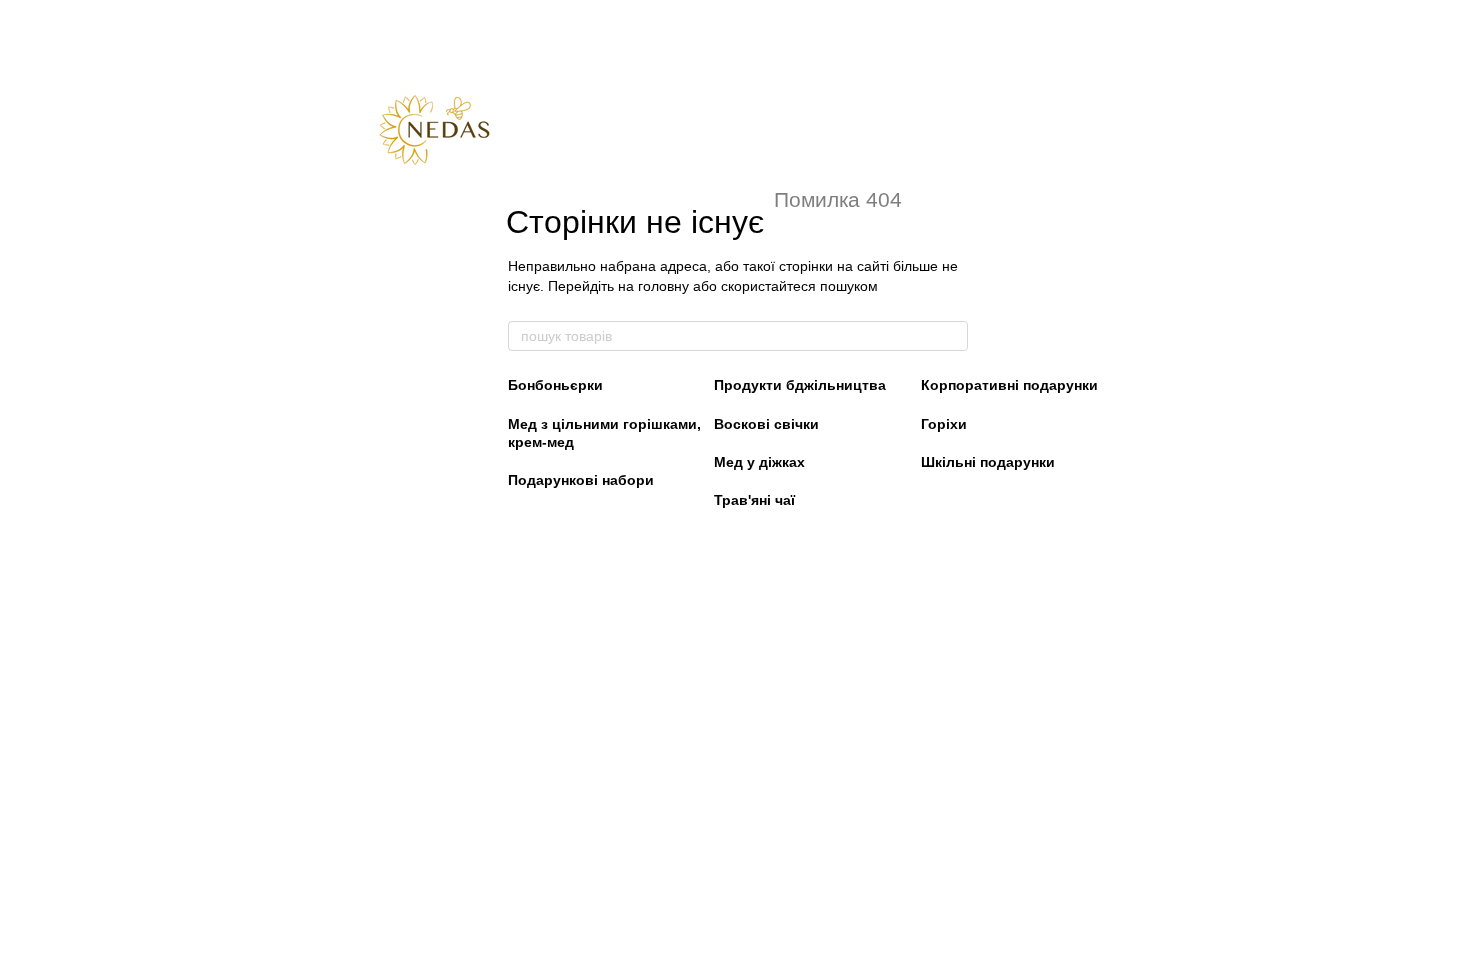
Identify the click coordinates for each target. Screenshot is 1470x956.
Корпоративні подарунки (1009, 385)
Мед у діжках (759, 462)
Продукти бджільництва (800, 385)
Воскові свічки (766, 424)
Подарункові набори (581, 480)
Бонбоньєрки (555, 385)
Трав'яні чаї (754, 500)
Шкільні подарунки (988, 462)
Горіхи (944, 424)
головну (663, 286)
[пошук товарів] (952, 336)
